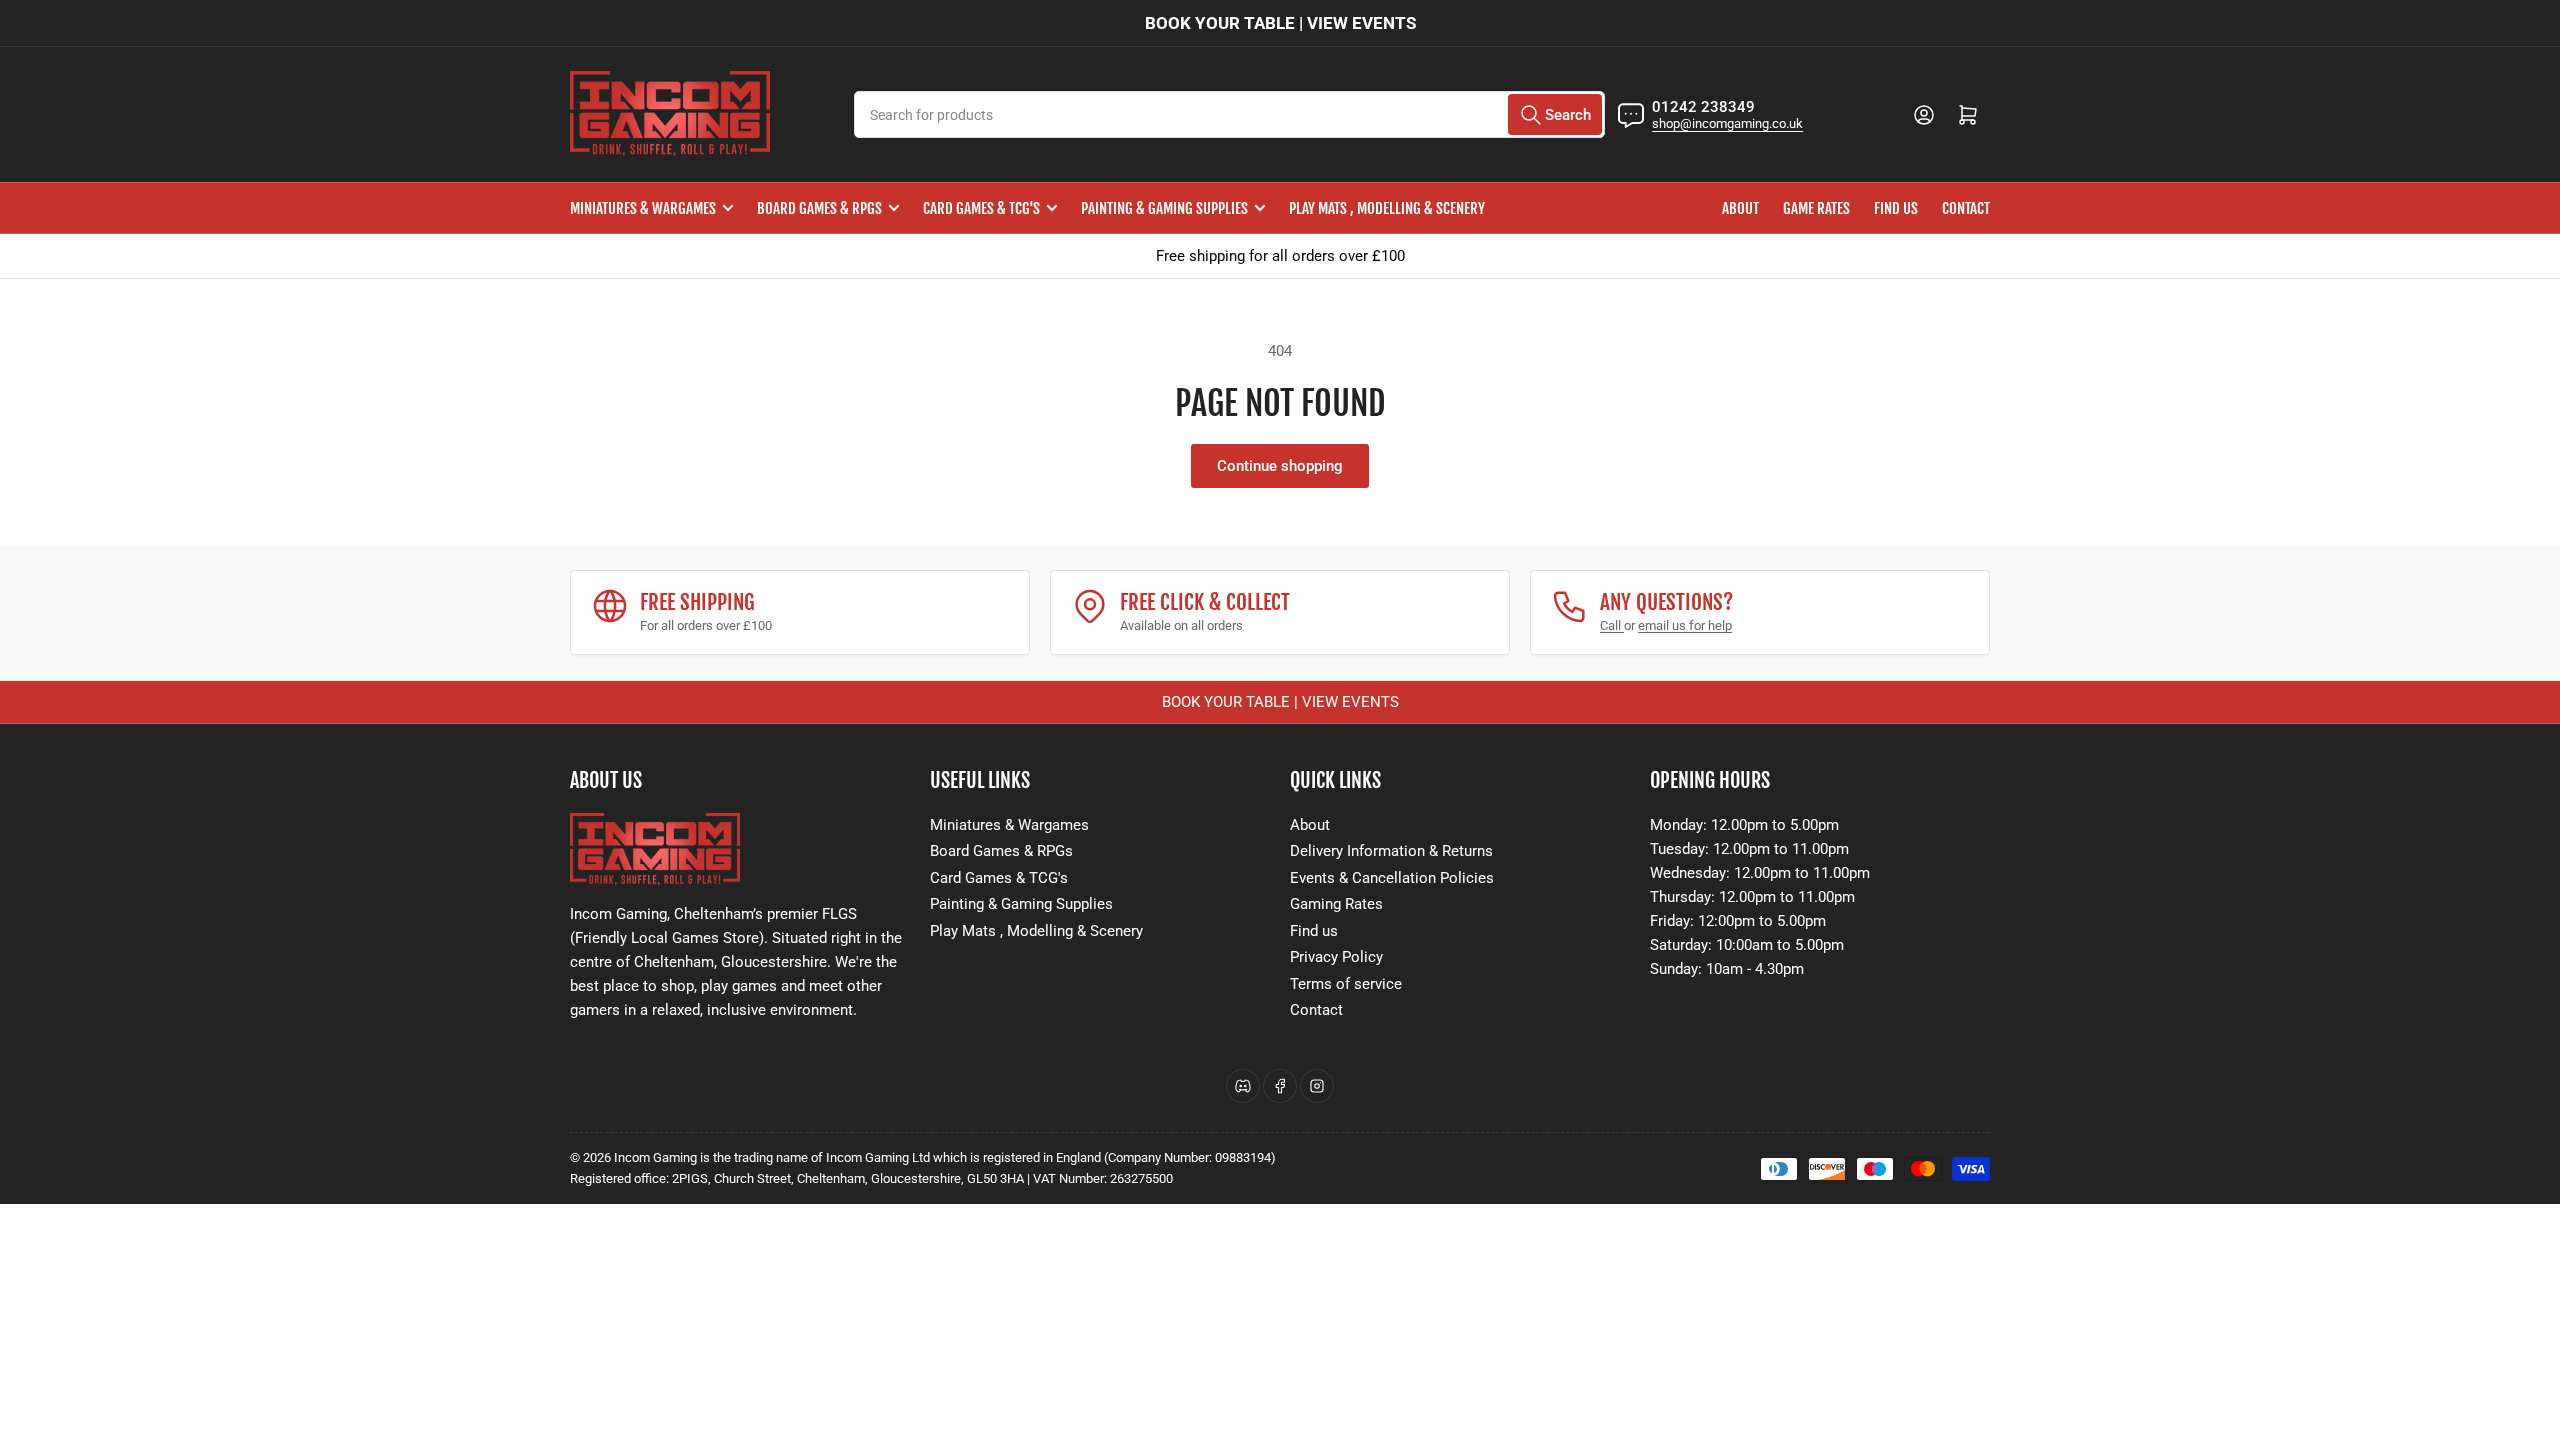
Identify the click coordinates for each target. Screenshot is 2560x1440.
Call (1612, 625)
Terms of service (1346, 984)
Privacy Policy (1336, 957)
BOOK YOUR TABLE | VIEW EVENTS (1280, 23)
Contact (1966, 208)
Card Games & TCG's (981, 208)
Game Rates (1816, 208)
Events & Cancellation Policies (1392, 878)
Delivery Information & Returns (1391, 851)
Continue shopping (1280, 466)
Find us (1896, 208)
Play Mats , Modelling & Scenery (1387, 208)
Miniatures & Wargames (643, 208)
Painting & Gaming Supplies (1164, 208)
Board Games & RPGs (819, 208)
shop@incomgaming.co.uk (1727, 123)
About (1740, 208)
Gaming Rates (1336, 904)
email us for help (1685, 625)
